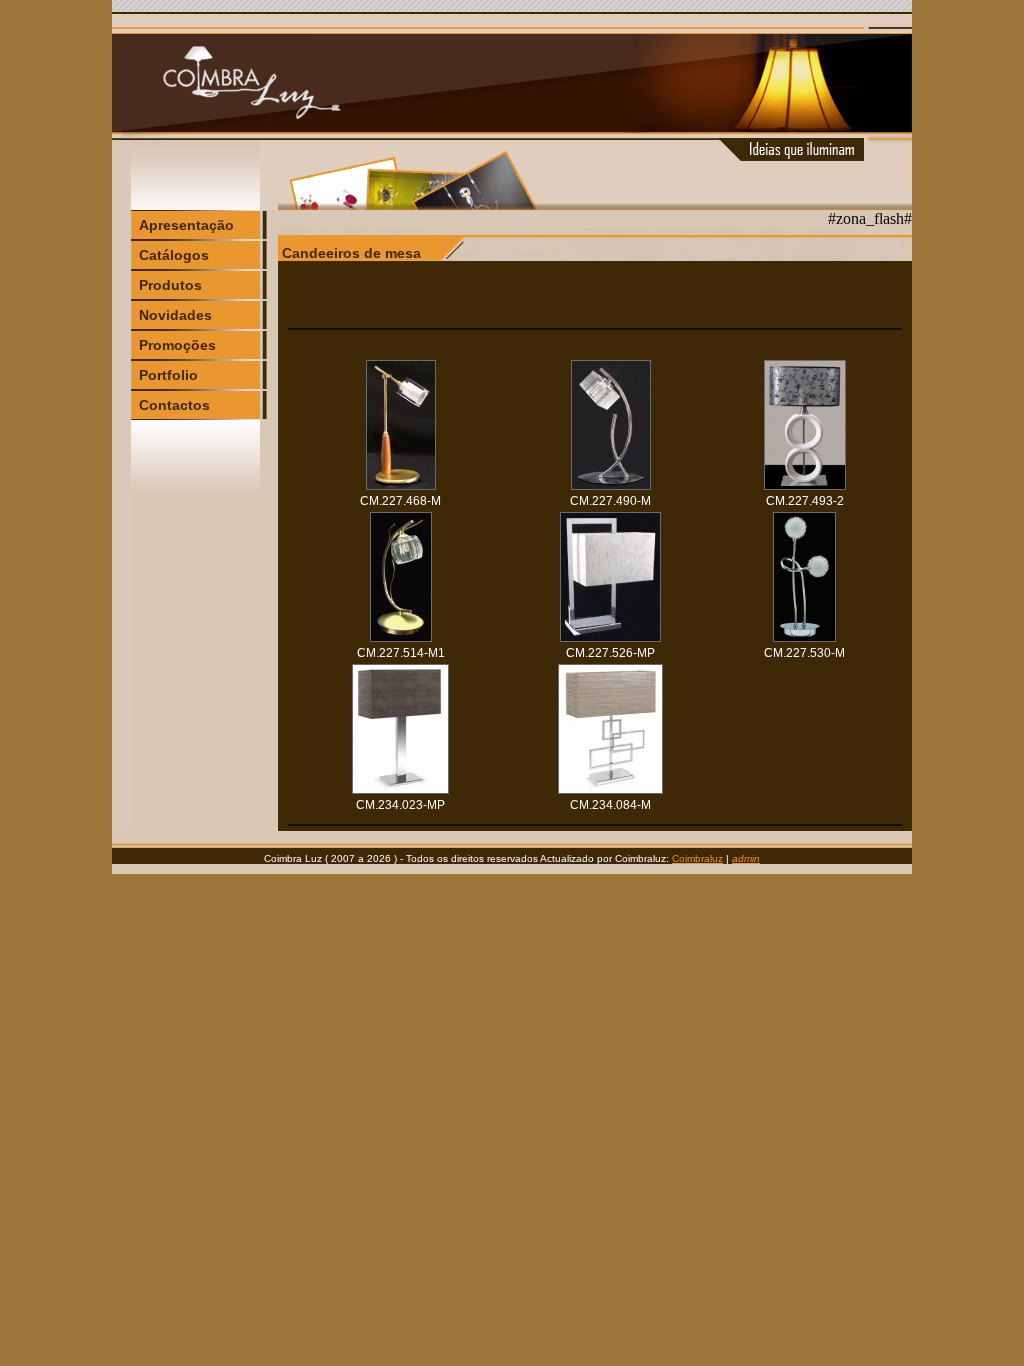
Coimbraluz (697, 858)
